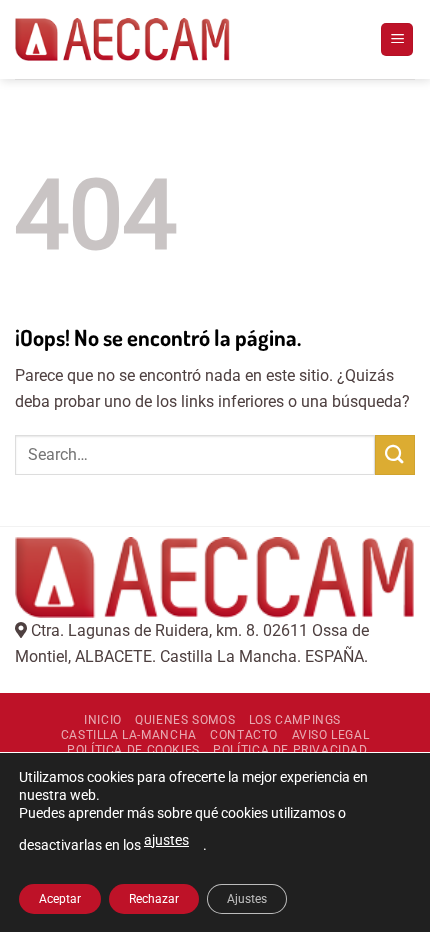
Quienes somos (185, 720)
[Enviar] (395, 454)
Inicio (103, 720)
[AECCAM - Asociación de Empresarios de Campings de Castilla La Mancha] (122, 40)
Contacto (244, 735)
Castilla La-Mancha (129, 735)
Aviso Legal (331, 735)
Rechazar (154, 899)
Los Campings (295, 720)
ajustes (166, 840)
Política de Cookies (133, 750)
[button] (397, 39)
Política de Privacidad (290, 750)
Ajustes (247, 899)
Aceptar (60, 899)
